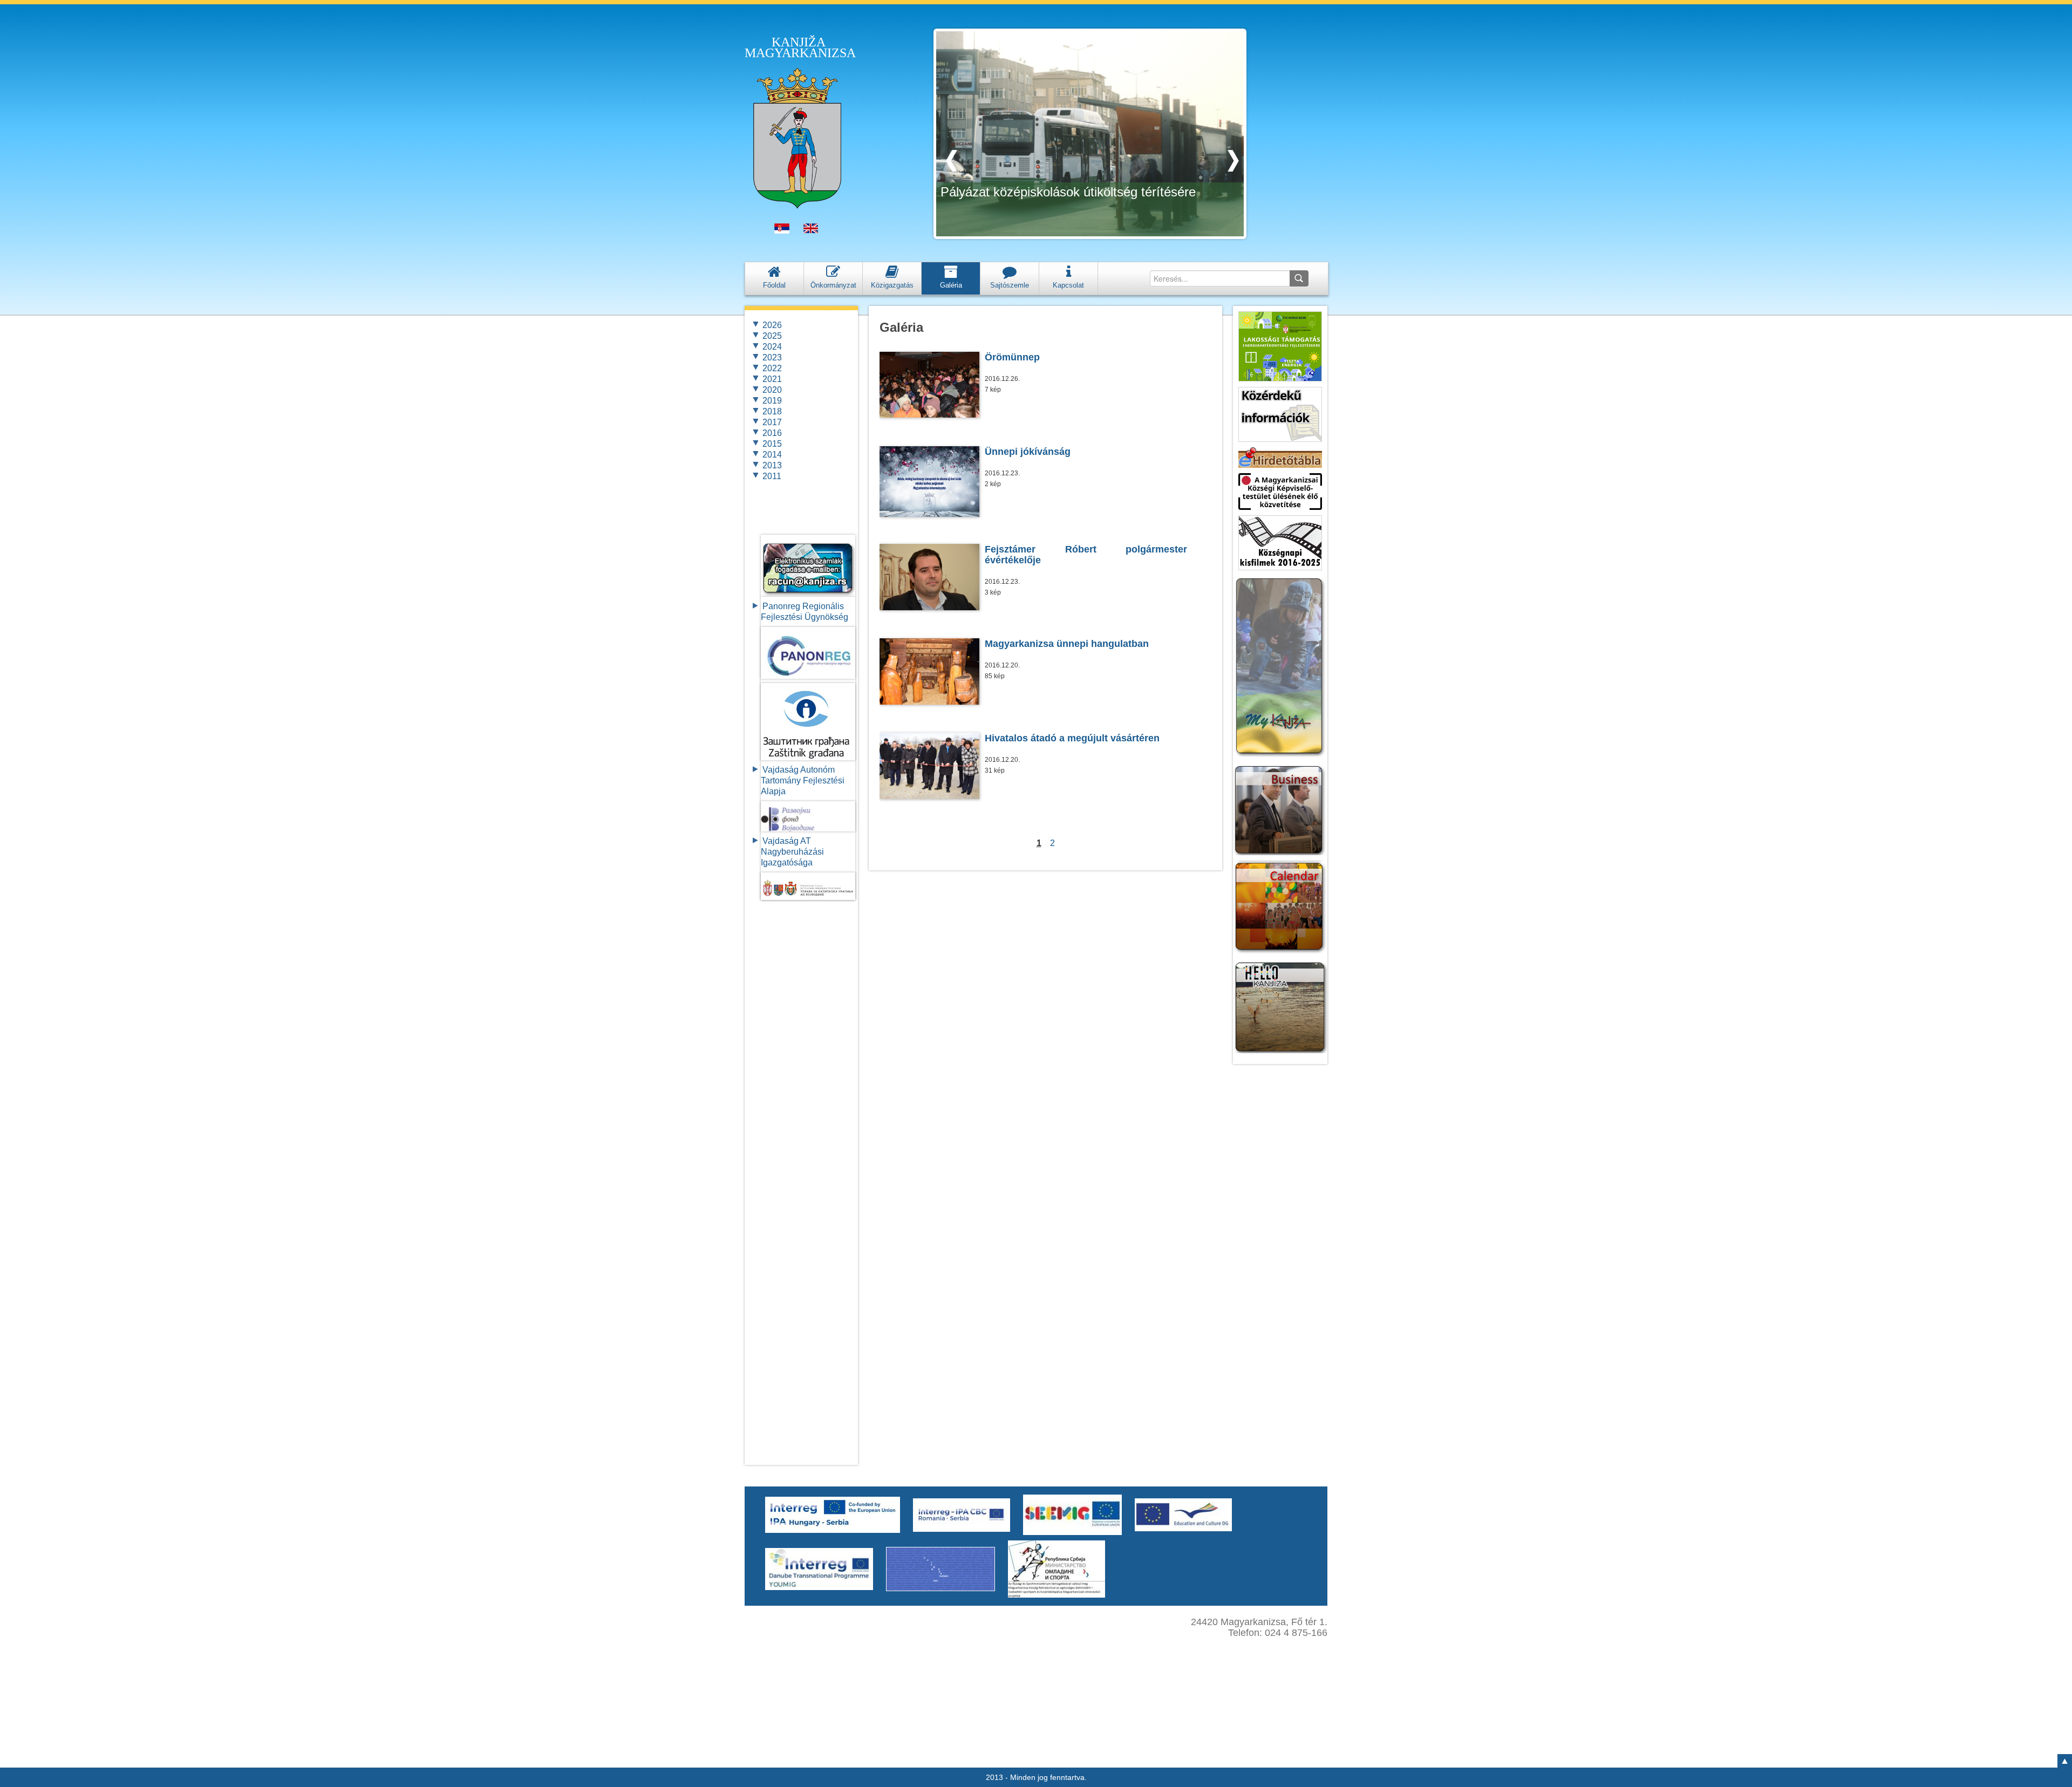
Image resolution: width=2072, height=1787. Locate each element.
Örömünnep (1012, 357)
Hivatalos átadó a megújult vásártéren (1072, 738)
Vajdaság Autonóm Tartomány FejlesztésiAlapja (803, 780)
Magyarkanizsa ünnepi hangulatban (1067, 644)
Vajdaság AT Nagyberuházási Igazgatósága (792, 852)
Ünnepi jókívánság (1028, 452)
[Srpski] (782, 231)
